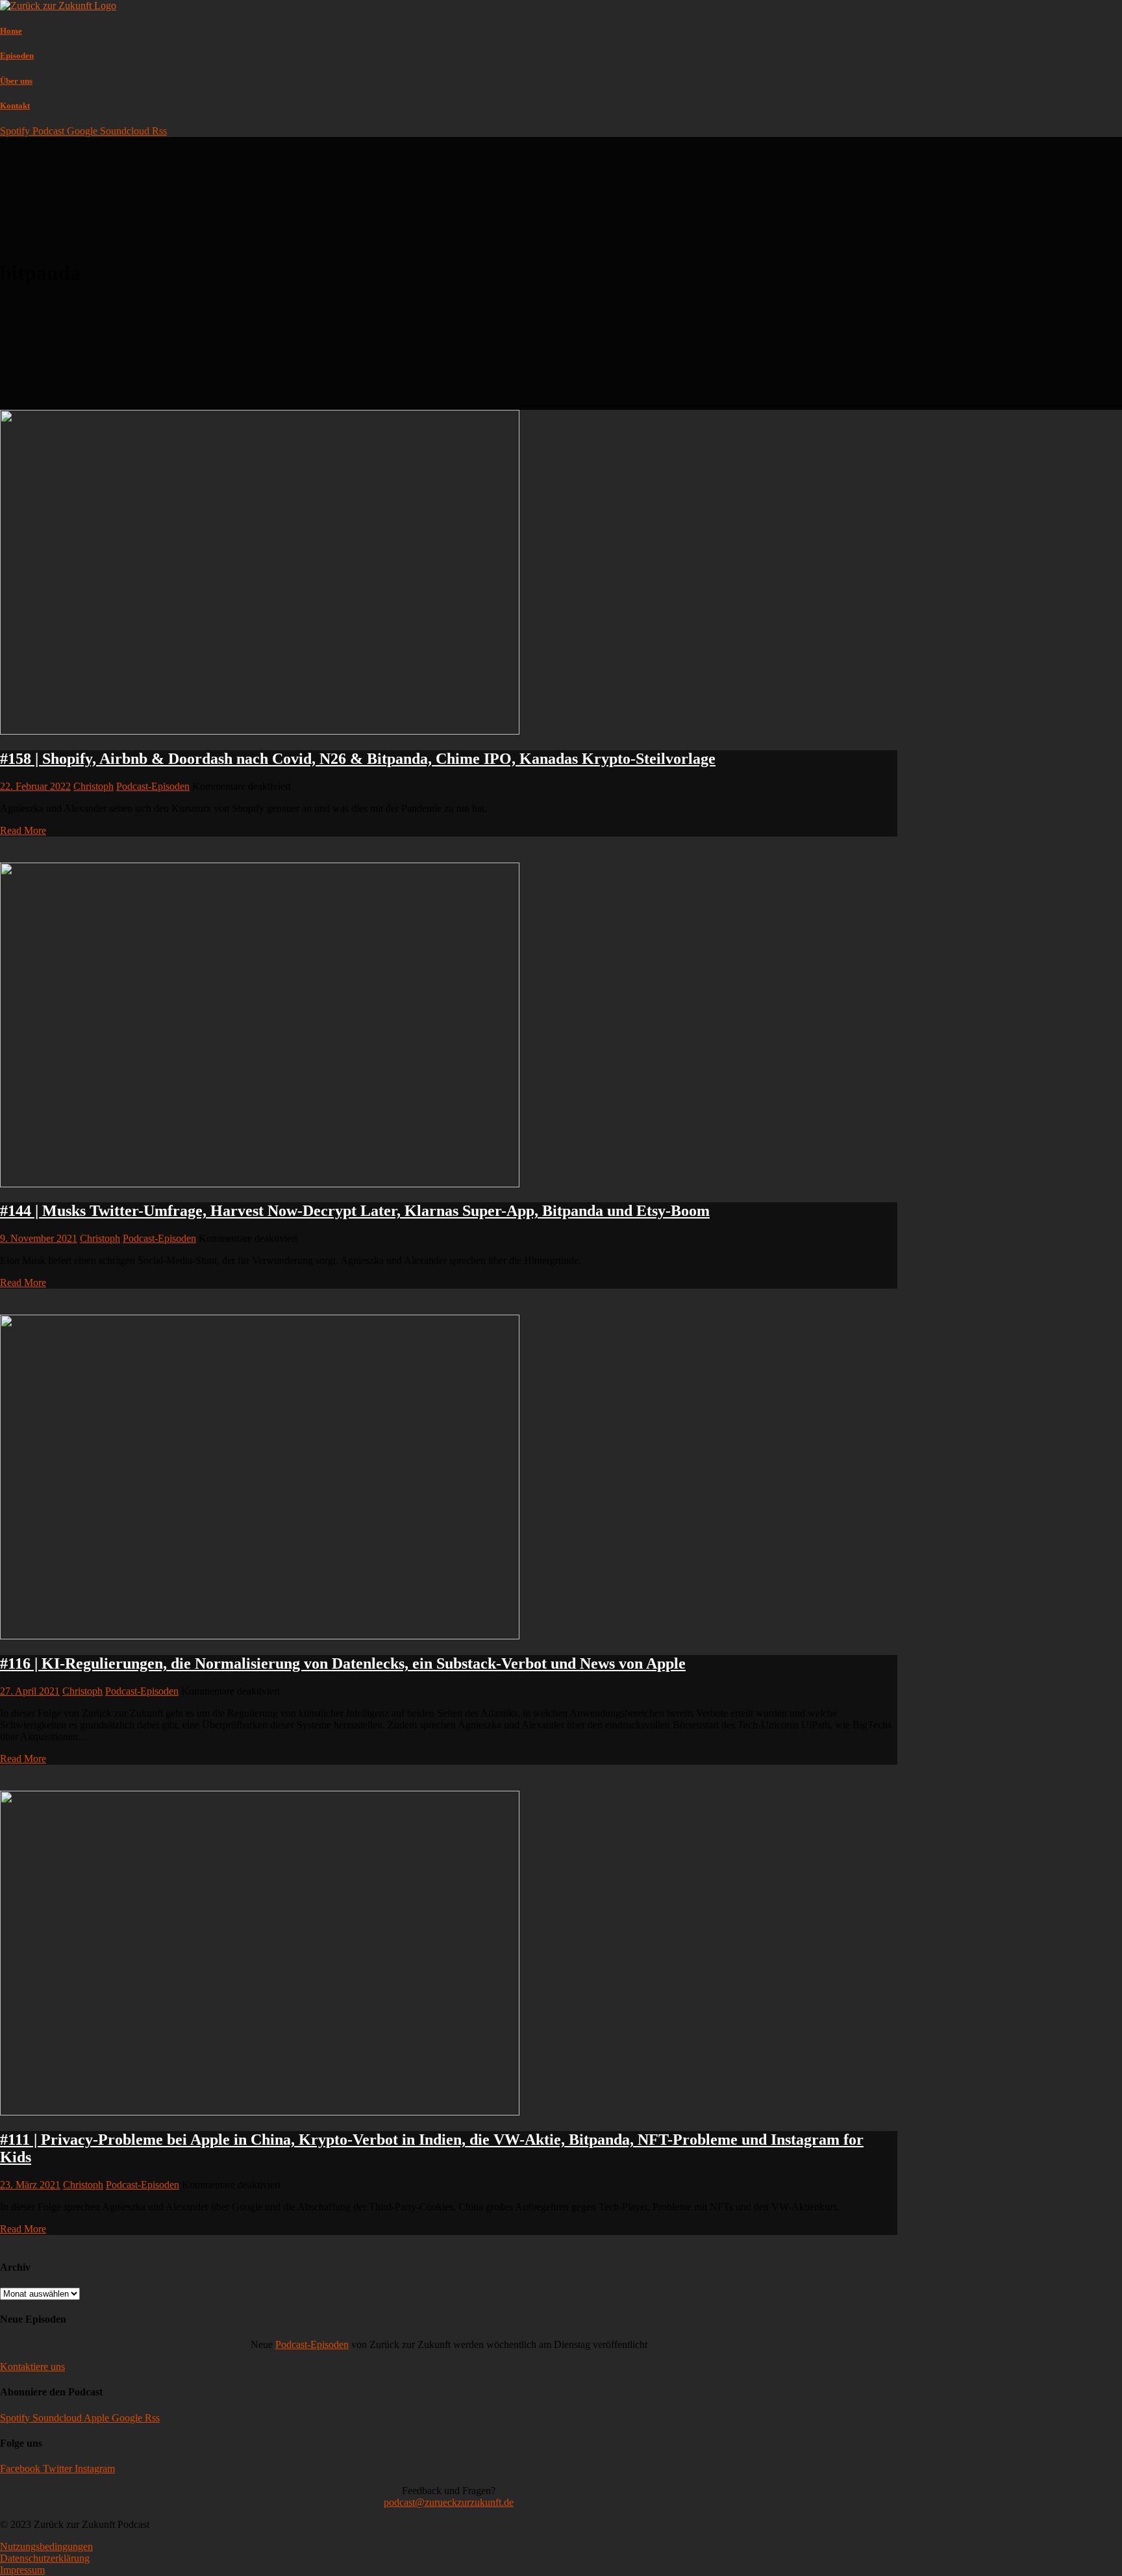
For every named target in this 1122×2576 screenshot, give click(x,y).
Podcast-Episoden (153, 786)
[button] (32, 2367)
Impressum (22, 2570)
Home (11, 31)
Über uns (16, 81)
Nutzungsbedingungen (46, 2546)
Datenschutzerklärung (45, 2558)
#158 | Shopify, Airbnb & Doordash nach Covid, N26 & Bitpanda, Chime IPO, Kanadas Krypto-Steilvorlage (358, 759)
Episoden (17, 56)
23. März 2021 (30, 2185)
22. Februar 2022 (35, 786)
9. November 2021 (39, 1238)
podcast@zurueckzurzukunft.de (449, 2502)
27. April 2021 (30, 1691)
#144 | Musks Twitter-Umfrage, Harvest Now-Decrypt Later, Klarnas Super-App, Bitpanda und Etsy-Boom (355, 1211)
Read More (23, 830)
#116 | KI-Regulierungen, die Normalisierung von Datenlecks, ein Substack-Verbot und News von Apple (343, 1663)
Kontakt (15, 106)
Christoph (93, 786)
